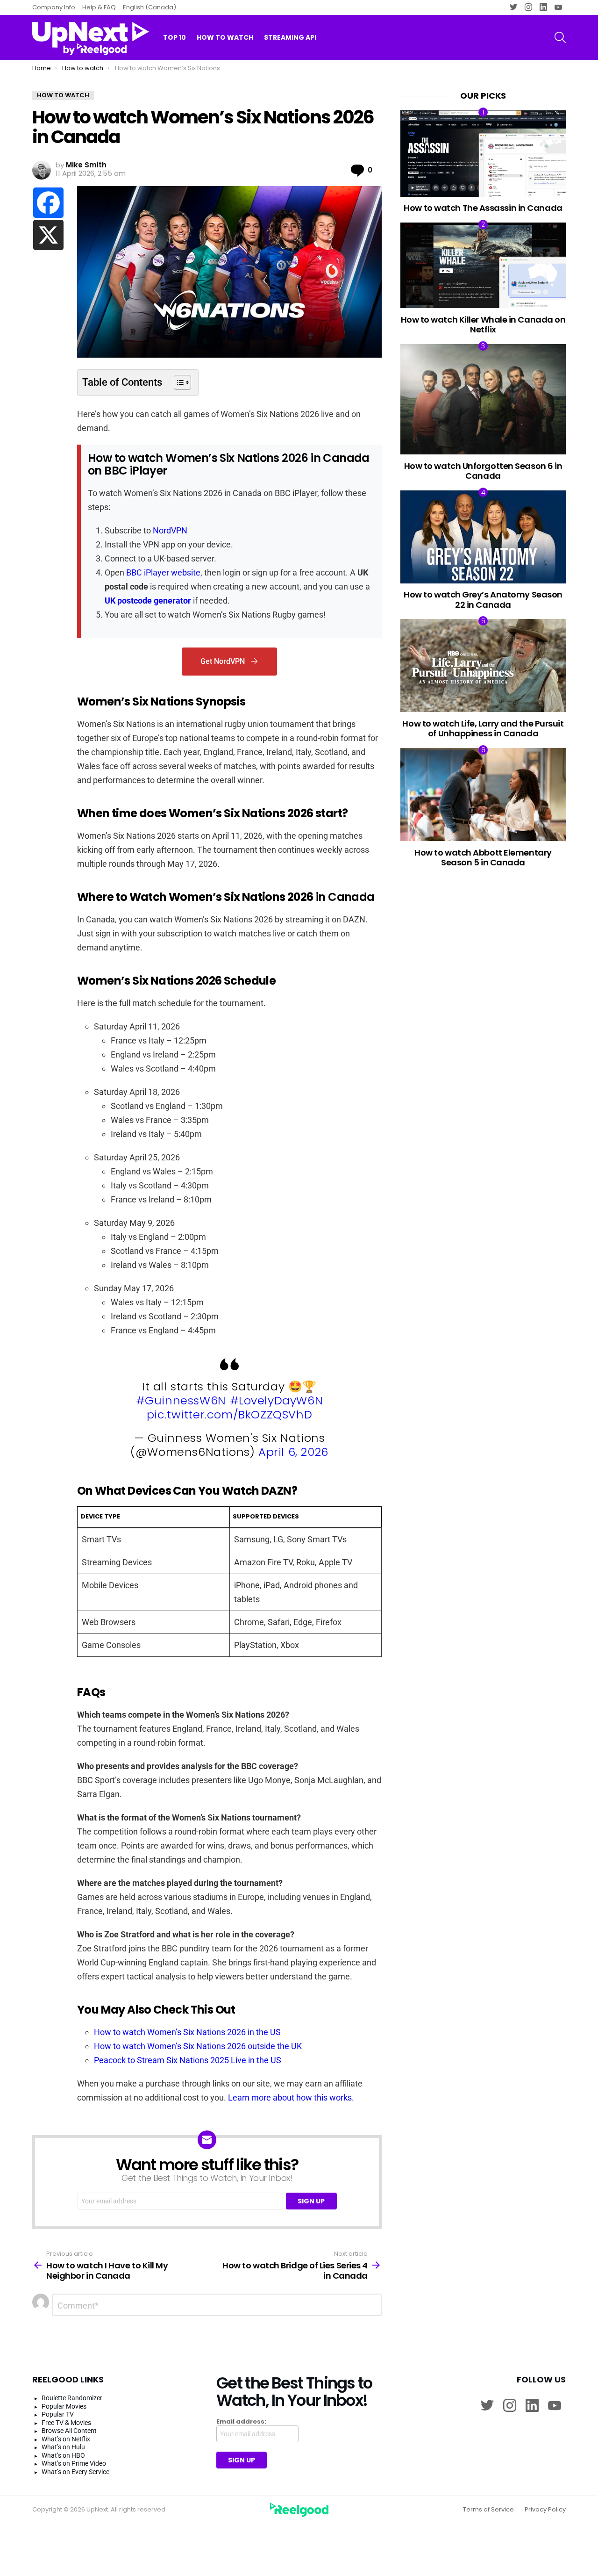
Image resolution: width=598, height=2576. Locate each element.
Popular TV (58, 2414)
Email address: (241, 2422)
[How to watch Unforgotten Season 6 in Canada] (483, 399)
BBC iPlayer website (163, 572)
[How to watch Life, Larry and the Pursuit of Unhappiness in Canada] (483, 666)
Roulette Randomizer (72, 2398)
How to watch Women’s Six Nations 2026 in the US (187, 2032)
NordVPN (170, 530)
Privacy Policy (545, 2510)
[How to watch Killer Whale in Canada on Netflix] (483, 265)
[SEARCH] (560, 37)
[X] (48, 235)
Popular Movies (64, 2406)
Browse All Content (69, 2431)
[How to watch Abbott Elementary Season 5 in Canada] (483, 795)
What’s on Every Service (75, 2472)
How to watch (225, 37)
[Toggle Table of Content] (178, 382)
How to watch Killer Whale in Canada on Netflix (483, 325)
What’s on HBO (63, 2455)
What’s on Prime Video (74, 2463)
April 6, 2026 (293, 1452)
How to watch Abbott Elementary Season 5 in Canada (483, 858)
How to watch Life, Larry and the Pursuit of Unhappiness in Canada (483, 729)
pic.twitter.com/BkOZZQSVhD (230, 1414)
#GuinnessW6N (181, 1400)
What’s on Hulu (63, 2447)
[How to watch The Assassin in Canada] (483, 154)
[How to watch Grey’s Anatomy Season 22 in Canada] (483, 537)
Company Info (54, 7)
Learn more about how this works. (291, 2097)
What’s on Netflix (66, 2439)
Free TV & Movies (66, 2423)
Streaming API (290, 37)
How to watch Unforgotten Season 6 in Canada (483, 471)
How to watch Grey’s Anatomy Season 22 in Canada (483, 600)
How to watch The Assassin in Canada (483, 208)
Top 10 (174, 37)
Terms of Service (488, 2510)
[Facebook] (48, 203)
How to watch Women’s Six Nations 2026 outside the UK (198, 2046)
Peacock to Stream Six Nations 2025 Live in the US (188, 2060)
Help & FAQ (99, 7)
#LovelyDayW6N (277, 1400)
